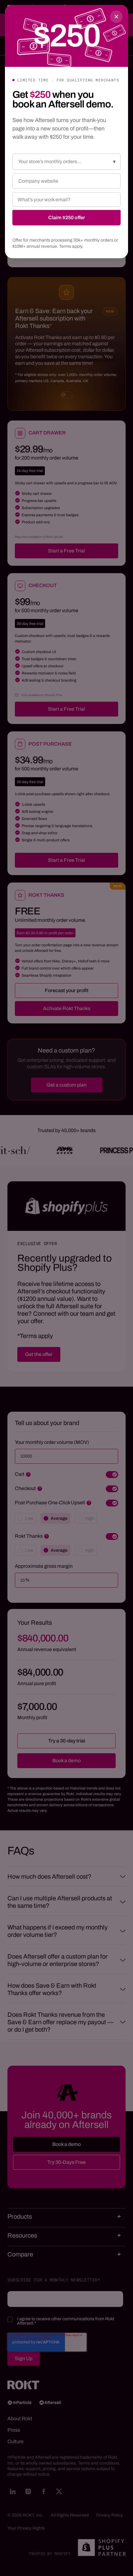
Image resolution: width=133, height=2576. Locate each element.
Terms (65, 246)
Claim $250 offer (67, 218)
